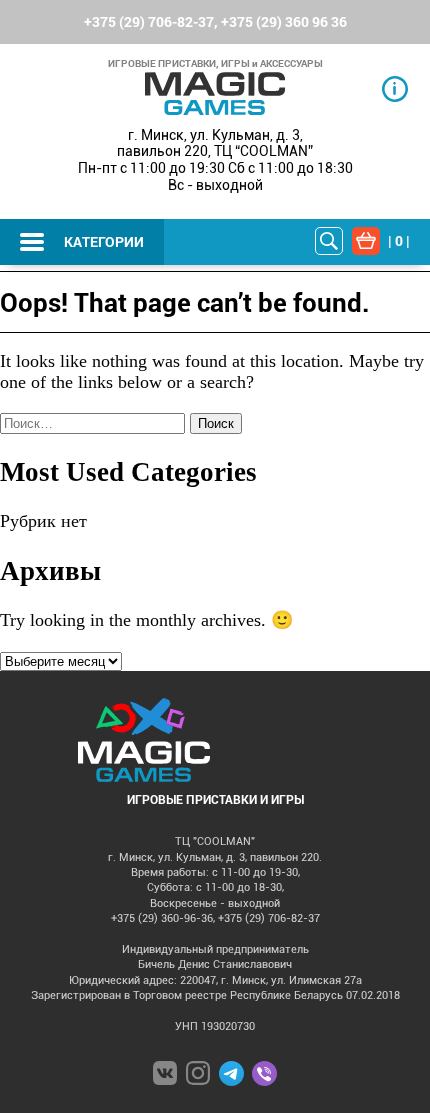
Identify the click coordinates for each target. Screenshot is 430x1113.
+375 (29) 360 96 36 (284, 21)
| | (399, 240)
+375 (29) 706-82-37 (149, 21)
